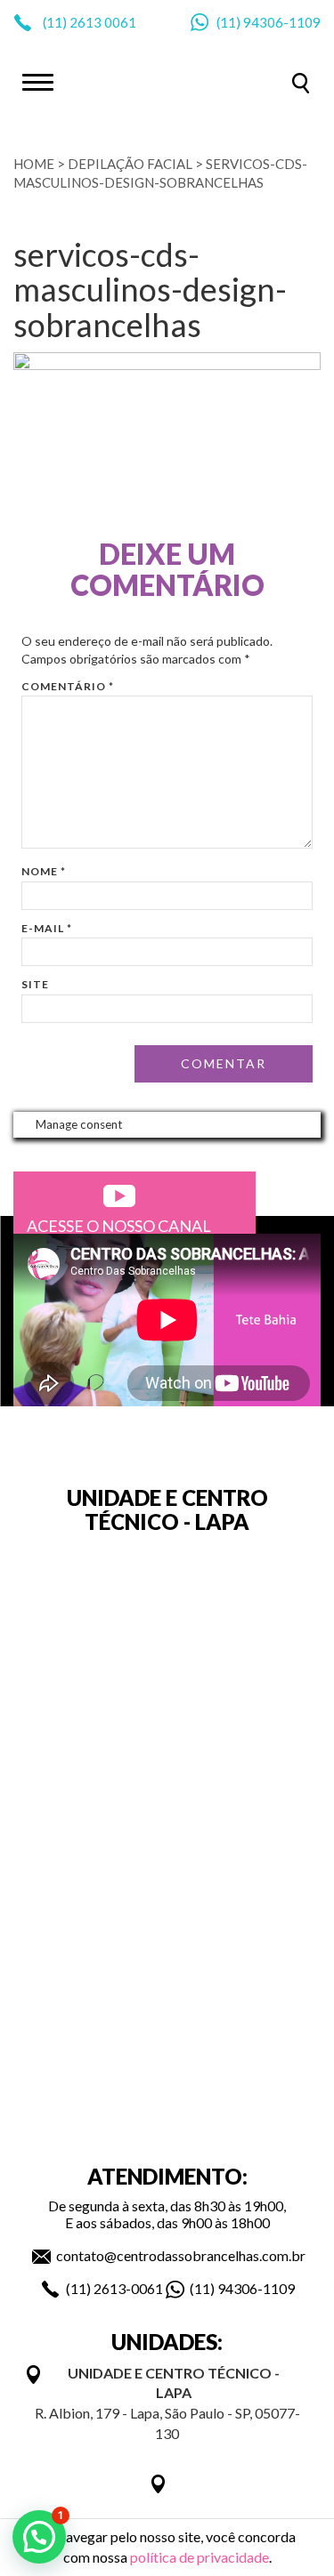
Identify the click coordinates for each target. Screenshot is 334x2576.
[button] (39, 2537)
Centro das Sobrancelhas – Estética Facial (167, 81)
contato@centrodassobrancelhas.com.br (181, 2255)
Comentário (68, 686)
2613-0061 (128, 2288)
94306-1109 (282, 22)
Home (34, 164)
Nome (44, 871)
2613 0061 (103, 22)
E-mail (47, 928)
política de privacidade (200, 2557)
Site (35, 984)
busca (301, 83)
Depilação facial (130, 164)
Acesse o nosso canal (119, 1226)
